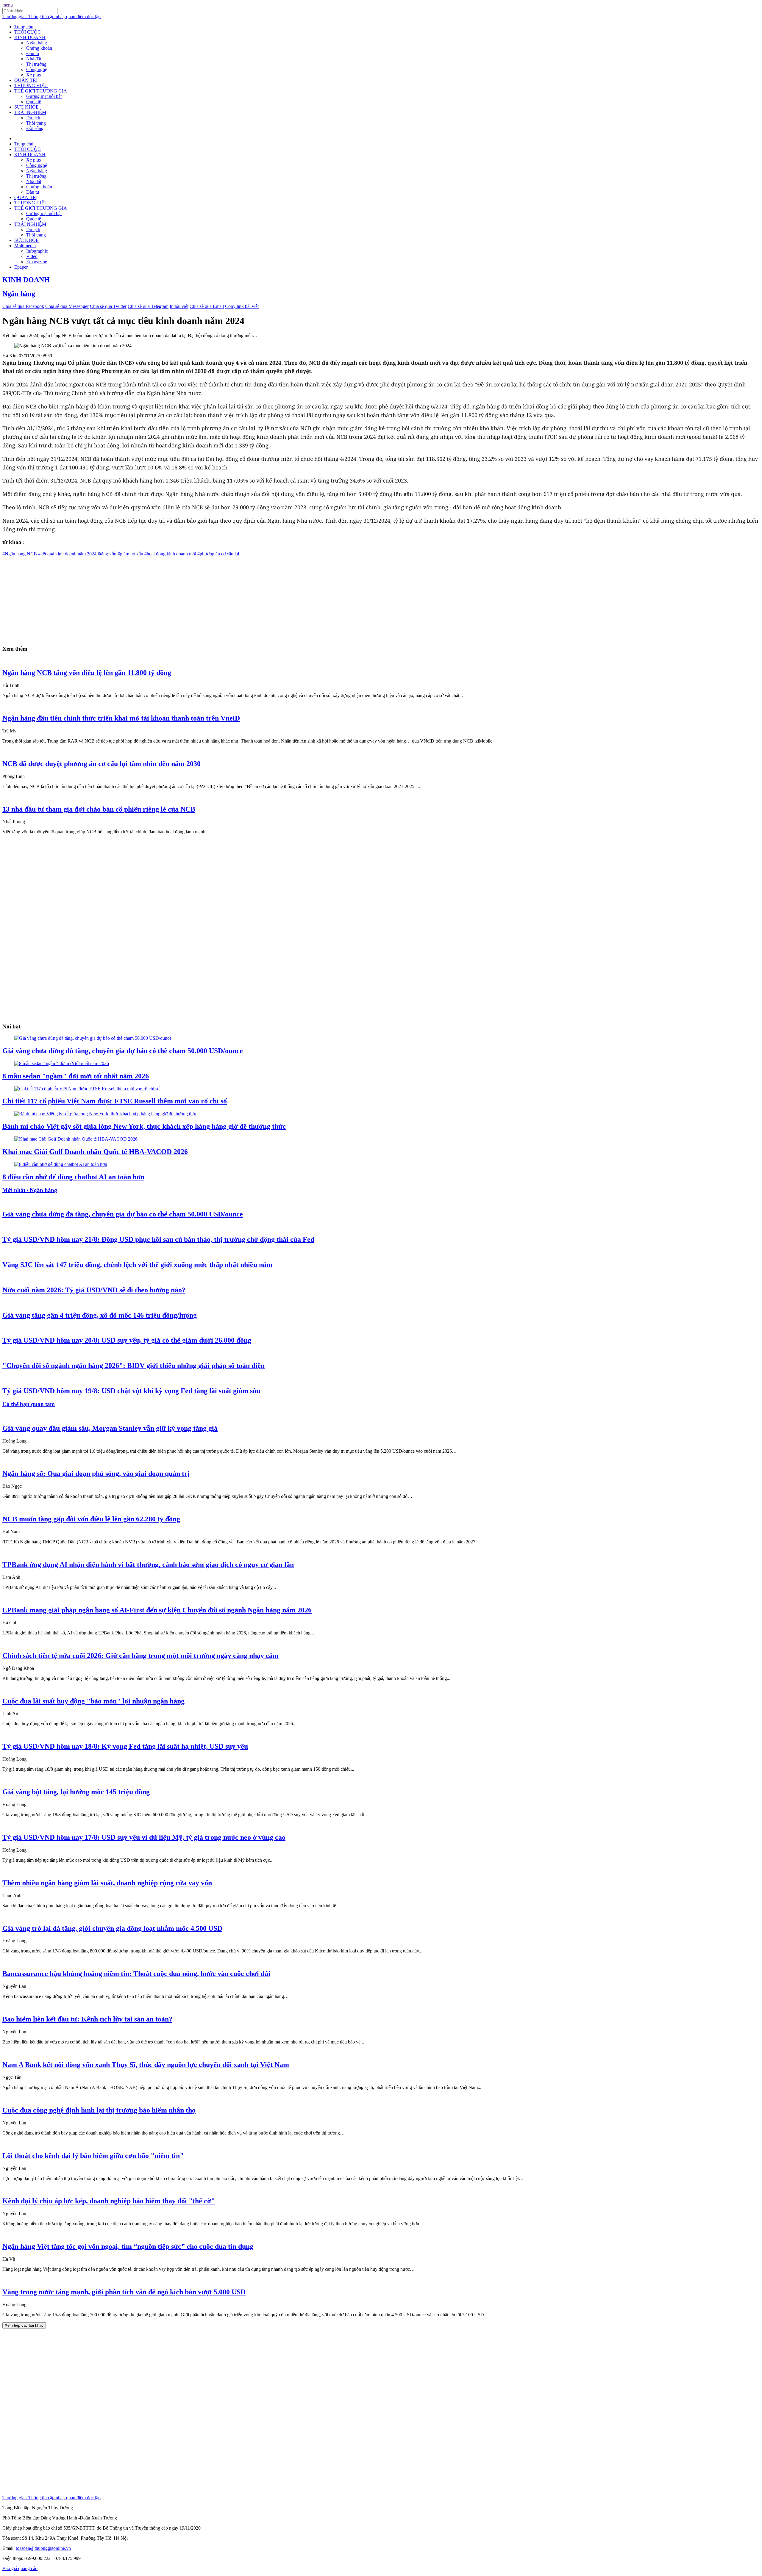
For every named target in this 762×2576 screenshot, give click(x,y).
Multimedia (25, 246)
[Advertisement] (181, 598)
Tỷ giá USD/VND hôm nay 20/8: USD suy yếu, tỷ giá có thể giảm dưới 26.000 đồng (127, 1340)
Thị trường (36, 64)
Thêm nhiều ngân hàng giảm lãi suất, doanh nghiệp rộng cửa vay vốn (107, 1883)
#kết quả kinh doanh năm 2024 (67, 554)
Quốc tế (34, 102)
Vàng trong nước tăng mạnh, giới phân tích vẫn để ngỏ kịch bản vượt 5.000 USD (124, 2292)
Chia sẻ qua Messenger (67, 306)
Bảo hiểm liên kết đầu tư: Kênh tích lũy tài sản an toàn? (87, 2019)
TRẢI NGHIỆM (30, 112)
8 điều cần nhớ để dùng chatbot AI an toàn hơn (73, 1177)
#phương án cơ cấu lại (218, 554)
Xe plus (33, 75)
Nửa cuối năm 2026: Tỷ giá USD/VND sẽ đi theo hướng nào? (94, 1290)
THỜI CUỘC (28, 32)
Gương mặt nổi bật (44, 96)
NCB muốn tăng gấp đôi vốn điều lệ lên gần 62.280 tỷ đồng (91, 1519)
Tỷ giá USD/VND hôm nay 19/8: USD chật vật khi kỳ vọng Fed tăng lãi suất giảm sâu (131, 1391)
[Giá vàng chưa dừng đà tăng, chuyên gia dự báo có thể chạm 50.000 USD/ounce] (93, 1038)
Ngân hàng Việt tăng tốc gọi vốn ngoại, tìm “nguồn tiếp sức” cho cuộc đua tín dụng (128, 2246)
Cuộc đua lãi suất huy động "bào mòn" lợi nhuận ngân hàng (93, 1701)
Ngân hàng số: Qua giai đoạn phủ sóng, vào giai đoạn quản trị (96, 1473)
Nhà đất (34, 59)
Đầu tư (33, 53)
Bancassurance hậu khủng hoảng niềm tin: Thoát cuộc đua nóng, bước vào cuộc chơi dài (136, 1974)
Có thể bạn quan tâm (29, 1404)
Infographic (37, 251)
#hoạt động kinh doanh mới (170, 554)
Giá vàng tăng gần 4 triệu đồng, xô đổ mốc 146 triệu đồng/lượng (100, 1315)
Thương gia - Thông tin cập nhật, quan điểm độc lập (51, 17)
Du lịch (33, 118)
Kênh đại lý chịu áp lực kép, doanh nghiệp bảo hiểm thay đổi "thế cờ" (109, 2201)
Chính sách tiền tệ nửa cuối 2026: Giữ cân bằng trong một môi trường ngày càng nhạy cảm (140, 1656)
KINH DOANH (30, 37)
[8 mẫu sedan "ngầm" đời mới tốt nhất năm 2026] (62, 1063)
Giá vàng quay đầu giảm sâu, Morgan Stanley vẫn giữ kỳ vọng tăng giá (110, 1428)
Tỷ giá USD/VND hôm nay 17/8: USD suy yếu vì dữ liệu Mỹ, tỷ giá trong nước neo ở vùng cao (144, 1837)
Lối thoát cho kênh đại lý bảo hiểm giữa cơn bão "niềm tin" (93, 2156)
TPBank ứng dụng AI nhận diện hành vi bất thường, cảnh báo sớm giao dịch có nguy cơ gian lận (148, 1565)
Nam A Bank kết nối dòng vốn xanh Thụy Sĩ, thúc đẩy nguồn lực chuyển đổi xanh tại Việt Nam (146, 2065)
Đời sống (35, 128)
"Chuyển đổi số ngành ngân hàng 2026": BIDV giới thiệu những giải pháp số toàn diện (133, 1365)
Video (32, 256)
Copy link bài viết (242, 306)
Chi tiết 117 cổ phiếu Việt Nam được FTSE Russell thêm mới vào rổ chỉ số (115, 1101)
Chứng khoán (39, 48)
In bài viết (179, 306)
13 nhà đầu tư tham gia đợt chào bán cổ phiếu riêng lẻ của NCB (99, 809)
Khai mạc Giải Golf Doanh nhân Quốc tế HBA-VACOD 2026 (95, 1152)
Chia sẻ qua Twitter (108, 306)
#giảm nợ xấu (130, 554)
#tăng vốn (107, 554)
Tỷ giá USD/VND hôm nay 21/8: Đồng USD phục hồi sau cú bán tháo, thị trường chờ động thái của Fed (158, 1239)
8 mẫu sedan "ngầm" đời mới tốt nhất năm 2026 (76, 1076)
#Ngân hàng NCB (20, 554)
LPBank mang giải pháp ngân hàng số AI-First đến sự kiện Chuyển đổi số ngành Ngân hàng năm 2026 (157, 1610)
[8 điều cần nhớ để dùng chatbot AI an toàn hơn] (61, 1164)
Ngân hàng (37, 43)
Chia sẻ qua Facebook (23, 306)
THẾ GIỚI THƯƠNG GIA (41, 91)
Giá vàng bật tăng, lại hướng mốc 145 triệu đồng (76, 1792)
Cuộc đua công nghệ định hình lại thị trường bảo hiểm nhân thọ (99, 2110)
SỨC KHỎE (26, 107)
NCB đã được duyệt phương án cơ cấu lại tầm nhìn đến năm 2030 (102, 764)
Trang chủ (24, 27)
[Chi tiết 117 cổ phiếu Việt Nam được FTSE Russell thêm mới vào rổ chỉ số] (87, 1089)
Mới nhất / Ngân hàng (30, 1190)
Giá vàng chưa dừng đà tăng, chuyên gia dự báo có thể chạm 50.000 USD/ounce (123, 1051)
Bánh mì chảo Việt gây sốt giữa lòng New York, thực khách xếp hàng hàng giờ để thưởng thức (144, 1126)
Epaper (21, 267)
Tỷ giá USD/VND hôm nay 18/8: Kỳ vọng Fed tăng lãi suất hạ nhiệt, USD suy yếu (125, 1746)
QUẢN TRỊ (26, 80)
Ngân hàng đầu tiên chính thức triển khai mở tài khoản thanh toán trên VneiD (121, 718)
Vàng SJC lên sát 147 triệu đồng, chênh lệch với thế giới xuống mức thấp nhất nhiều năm (137, 1265)
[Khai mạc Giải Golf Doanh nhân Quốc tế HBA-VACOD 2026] (76, 1139)
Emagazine (37, 262)
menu (8, 5)
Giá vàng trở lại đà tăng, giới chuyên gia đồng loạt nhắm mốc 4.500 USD (112, 1928)
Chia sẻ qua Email (207, 306)
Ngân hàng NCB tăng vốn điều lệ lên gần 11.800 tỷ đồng (87, 673)
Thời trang (36, 123)
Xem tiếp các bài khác (24, 2325)
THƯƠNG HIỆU (31, 86)
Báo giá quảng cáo (20, 2568)
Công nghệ (37, 69)
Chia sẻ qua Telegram (148, 306)
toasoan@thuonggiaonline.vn (43, 2548)
